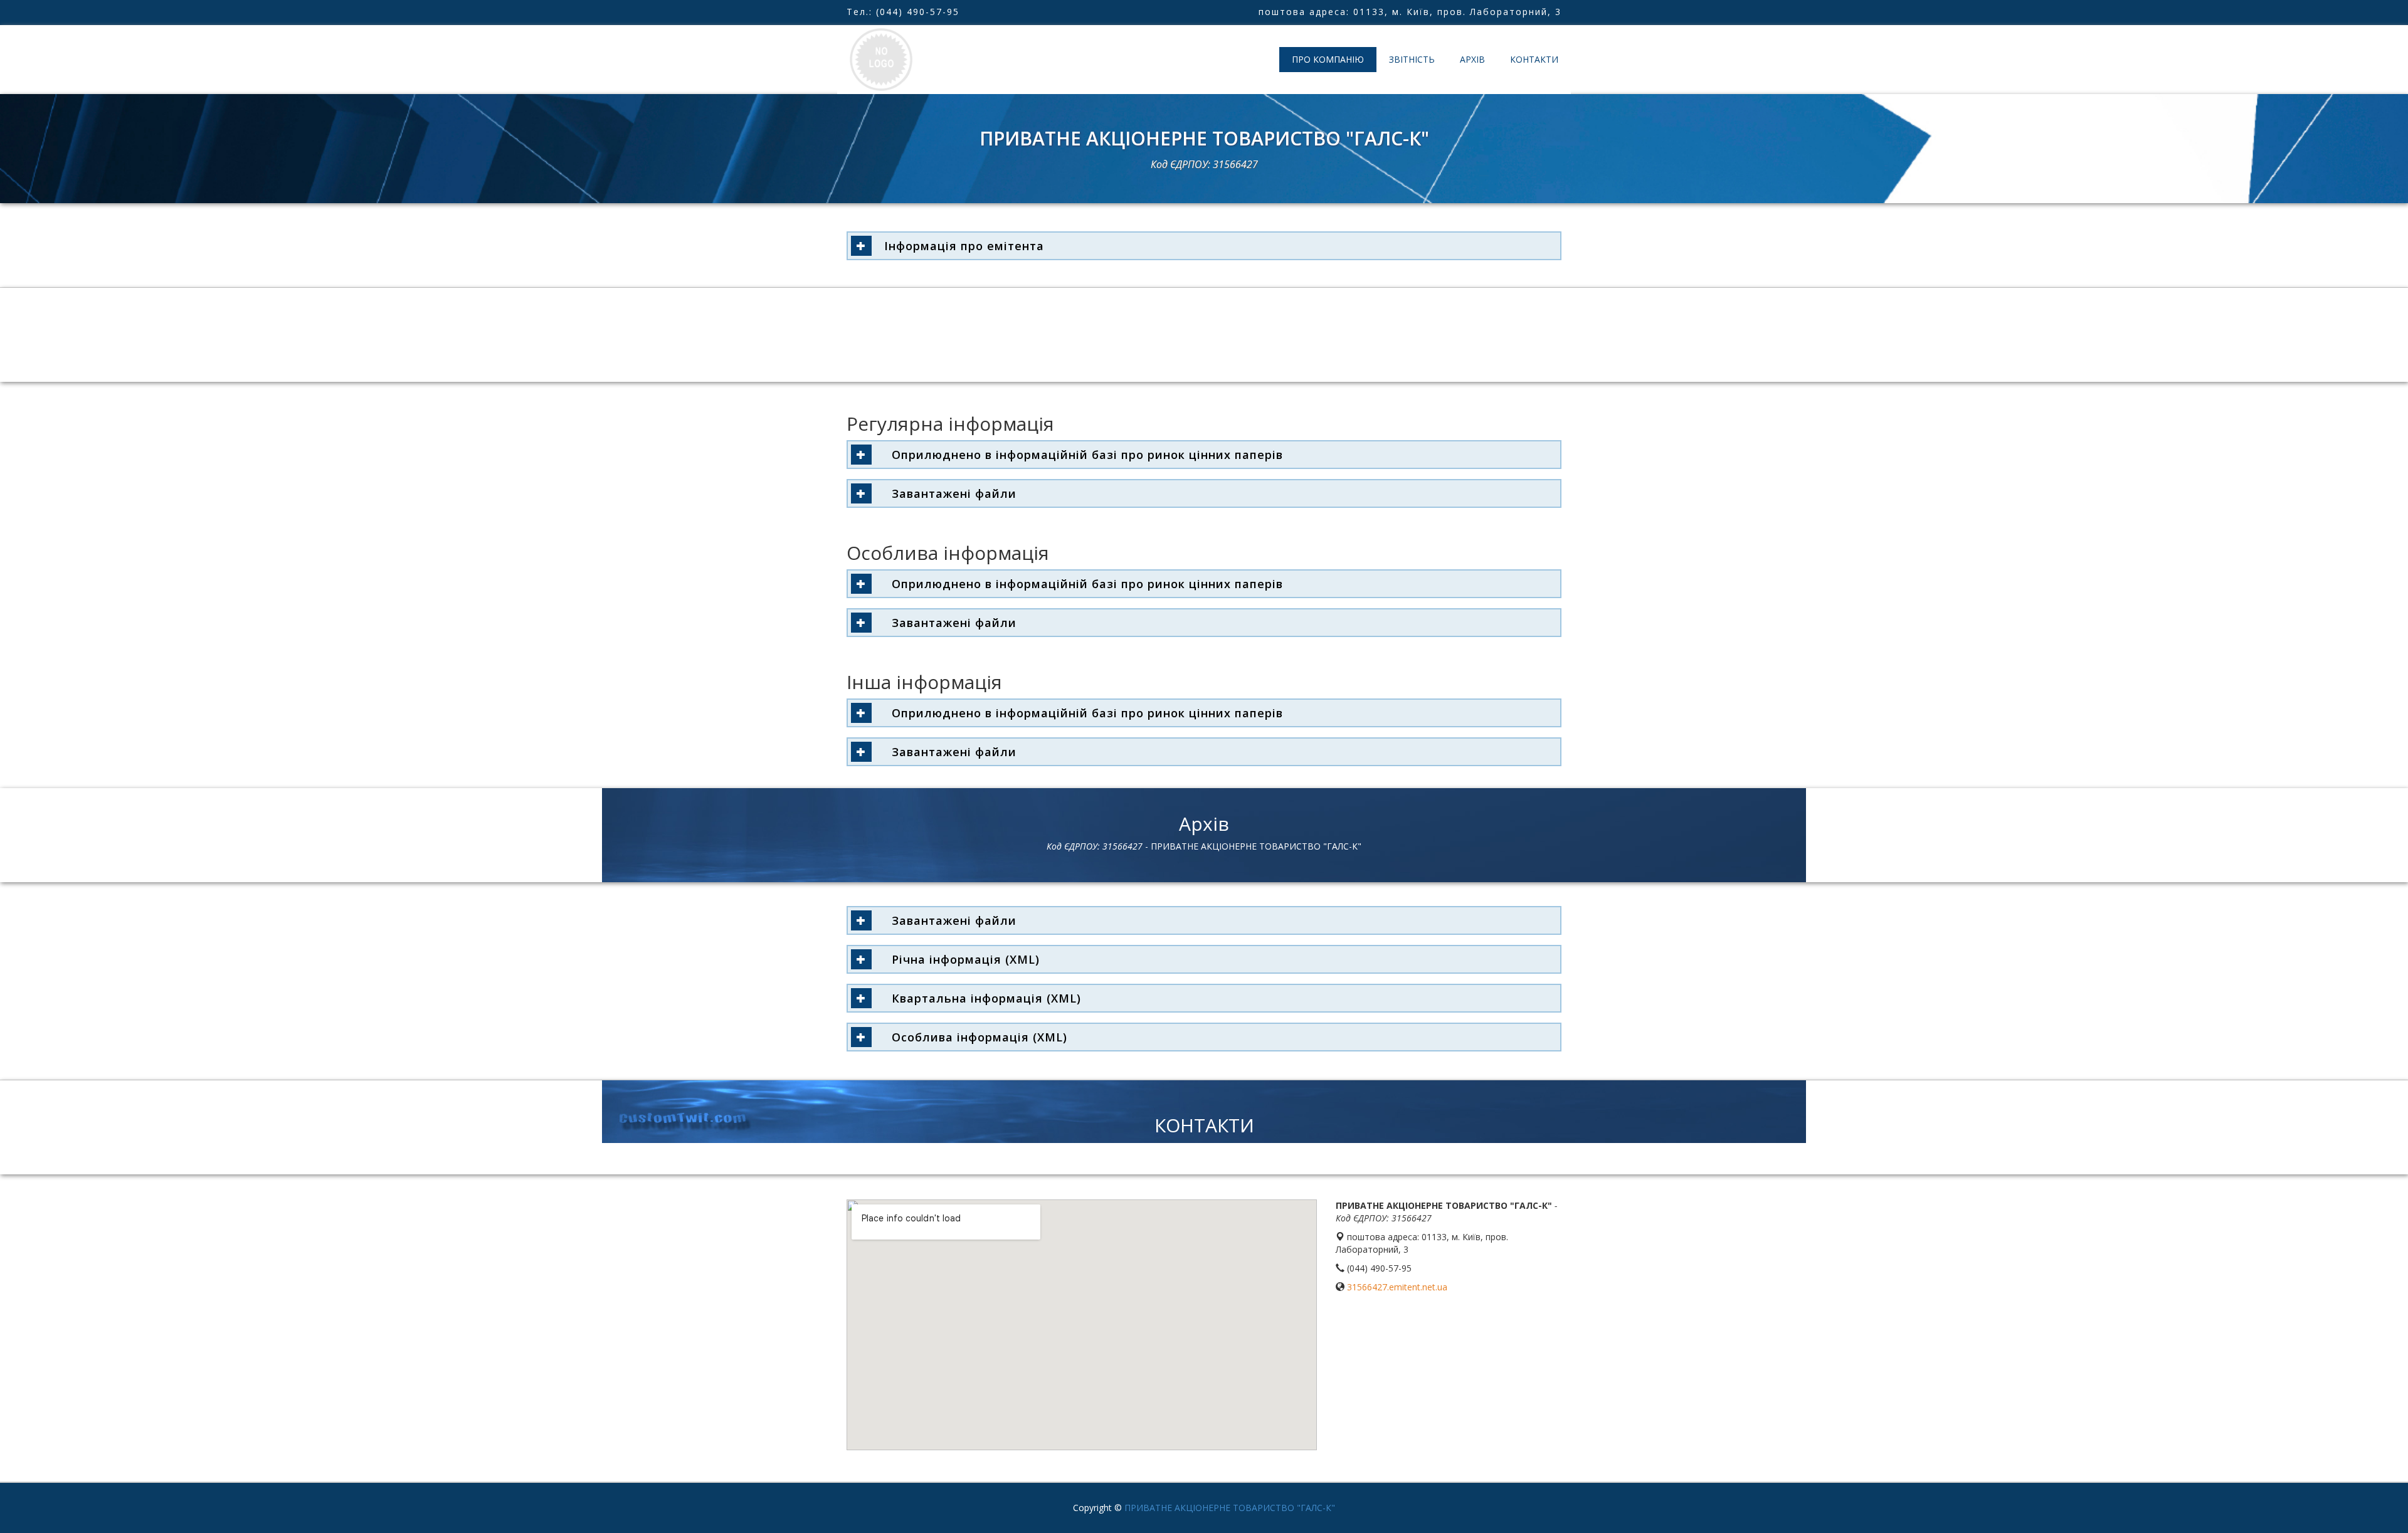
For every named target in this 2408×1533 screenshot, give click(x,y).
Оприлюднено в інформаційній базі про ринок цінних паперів (1084, 455)
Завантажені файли (950, 493)
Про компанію (1328, 59)
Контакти (1534, 59)
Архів (1472, 59)
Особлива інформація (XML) (976, 1037)
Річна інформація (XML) (962, 959)
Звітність (1412, 59)
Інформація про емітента (964, 246)
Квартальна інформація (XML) (983, 998)
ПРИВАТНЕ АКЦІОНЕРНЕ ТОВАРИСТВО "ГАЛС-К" (1230, 1508)
